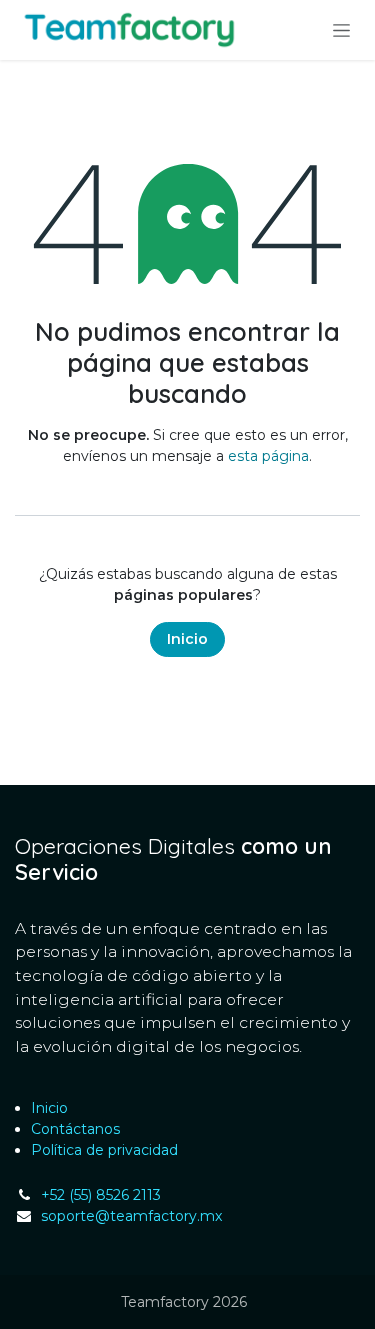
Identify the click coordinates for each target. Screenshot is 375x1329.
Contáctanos (75, 1129)
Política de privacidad (104, 1150)
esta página (268, 456)
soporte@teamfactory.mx (131, 1216)
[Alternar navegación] (341, 30)
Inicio (187, 639)
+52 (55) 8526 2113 (101, 1195)
